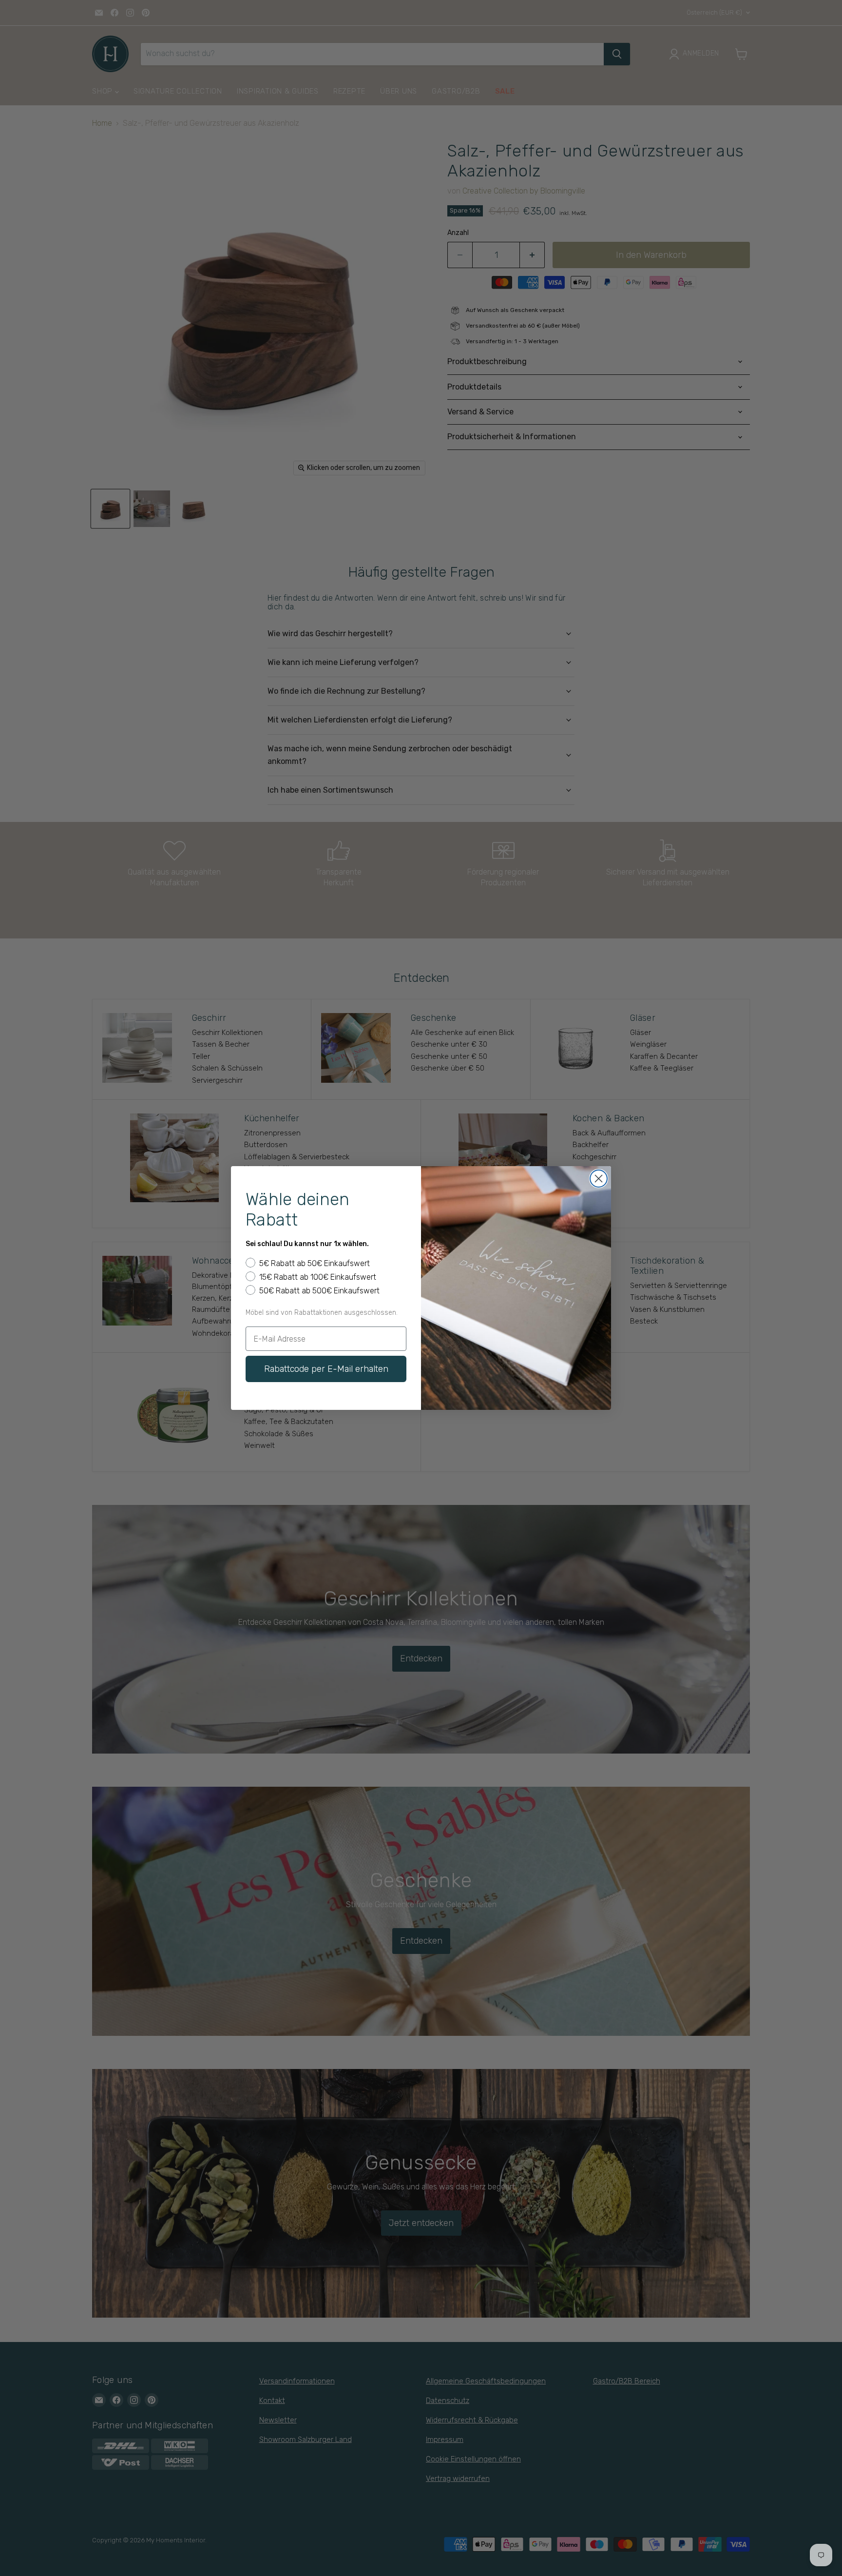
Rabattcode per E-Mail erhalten (326, 1369)
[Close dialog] (599, 1179)
